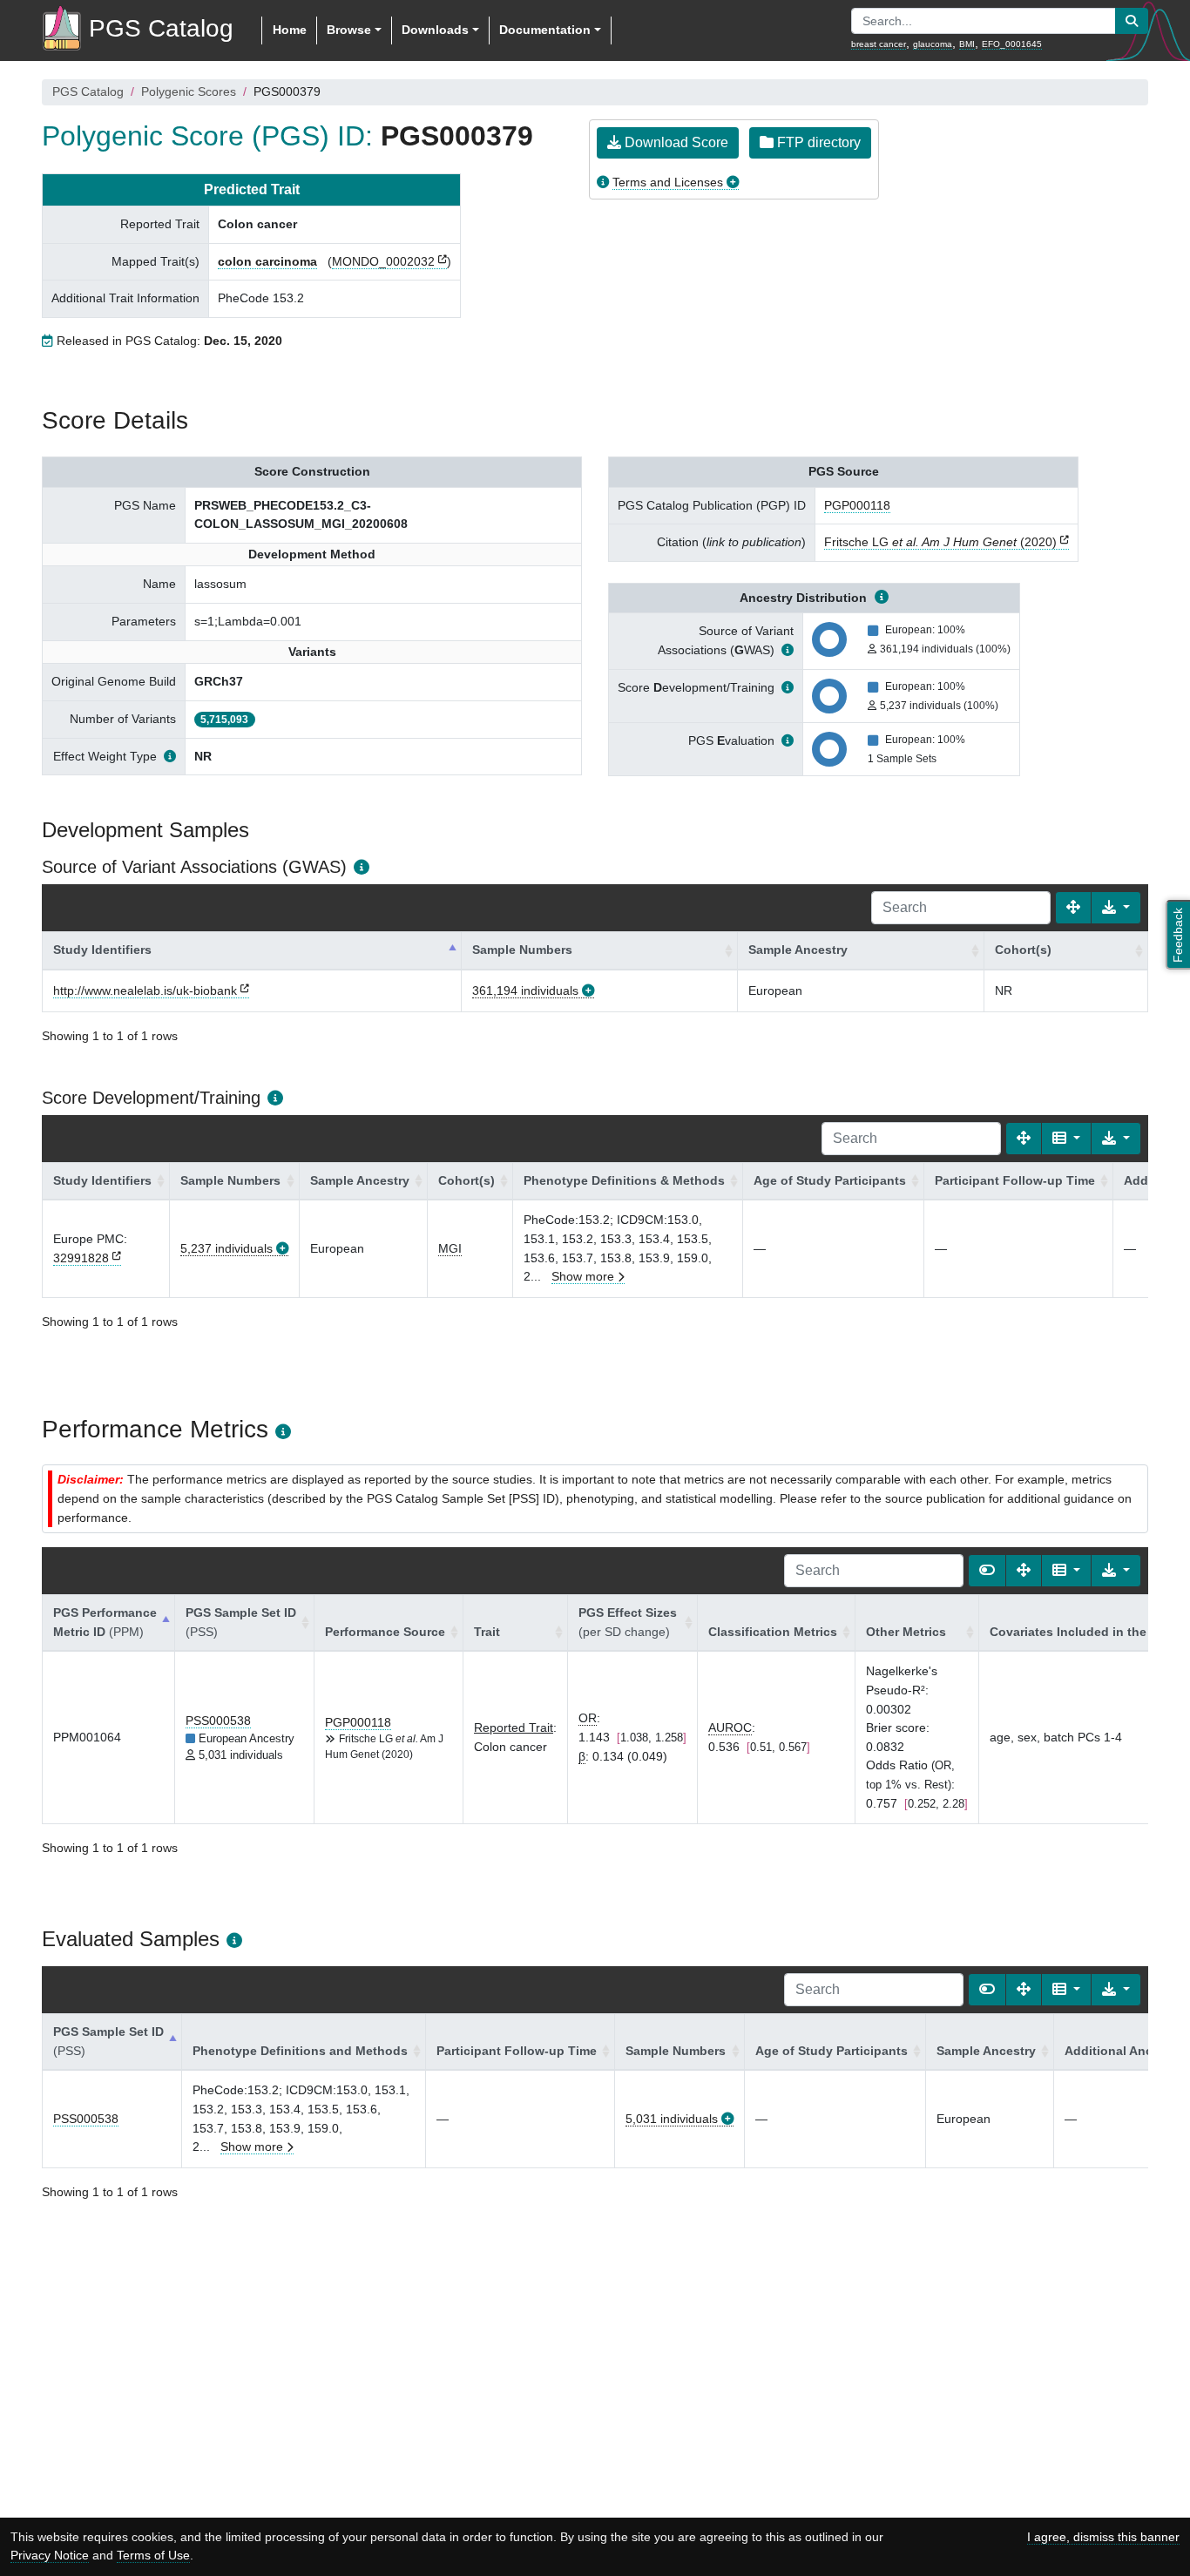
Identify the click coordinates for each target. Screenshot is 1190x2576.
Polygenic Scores (189, 91)
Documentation (545, 30)
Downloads (435, 30)
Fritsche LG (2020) (940, 542)
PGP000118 (857, 505)
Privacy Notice (50, 2555)
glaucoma (933, 44)
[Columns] (1066, 1139)
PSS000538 (218, 1721)
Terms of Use (153, 2555)
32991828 (81, 1258)
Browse (349, 30)
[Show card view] (987, 1571)
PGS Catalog (88, 91)
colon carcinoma (267, 261)
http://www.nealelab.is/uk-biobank (145, 991)
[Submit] (1132, 21)
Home (290, 30)
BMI (967, 44)
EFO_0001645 (1012, 44)
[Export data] (1116, 908)
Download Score (675, 142)
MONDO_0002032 (383, 261)
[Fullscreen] (1073, 908)
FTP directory (817, 142)
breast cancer (879, 44)
